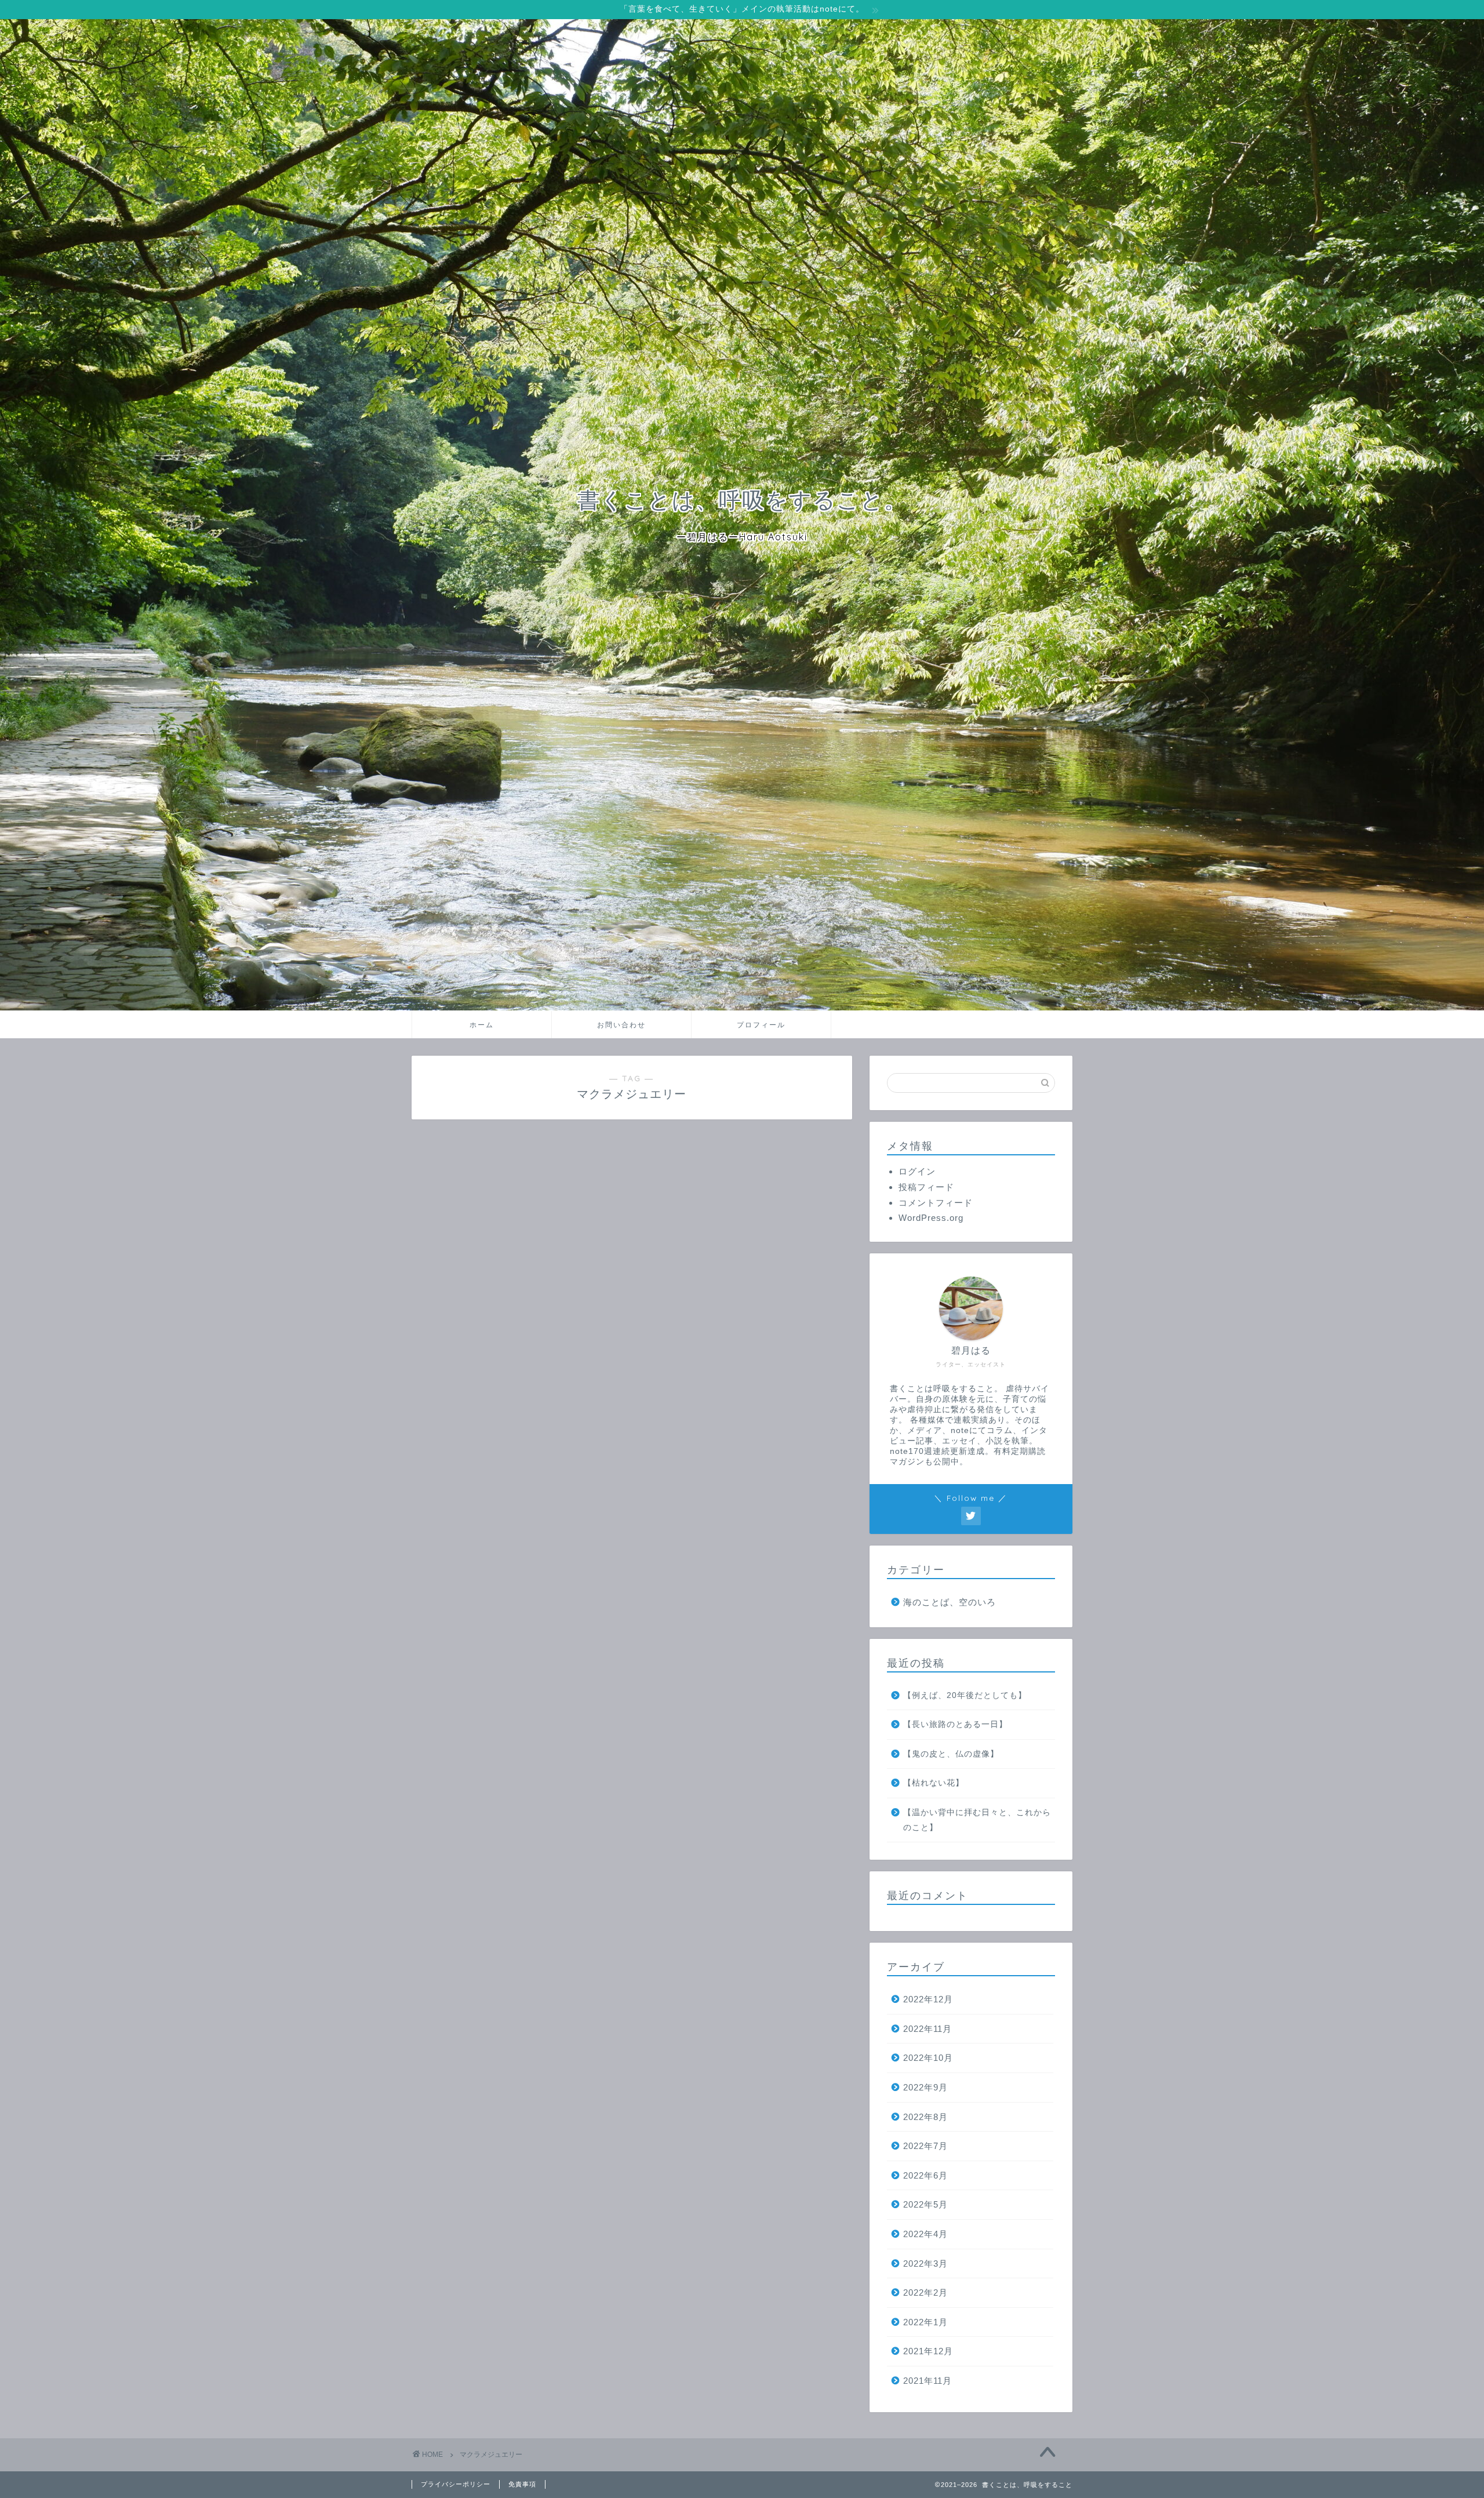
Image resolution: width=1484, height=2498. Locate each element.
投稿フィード (926, 1187)
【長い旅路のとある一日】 (955, 1724)
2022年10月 (928, 2058)
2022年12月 (928, 1999)
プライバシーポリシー (456, 2484)
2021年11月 (927, 2381)
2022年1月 (925, 2322)
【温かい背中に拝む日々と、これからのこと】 (977, 1820)
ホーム (482, 1025)
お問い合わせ (621, 1025)
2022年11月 (927, 2029)
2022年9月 (925, 2087)
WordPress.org (931, 1218)
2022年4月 (925, 2234)
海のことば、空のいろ (950, 1602)
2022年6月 (925, 2175)
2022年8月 (925, 2117)
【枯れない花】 (934, 1783)
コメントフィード (936, 1203)
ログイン (917, 1171)
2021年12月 (928, 2351)
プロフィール (761, 1025)
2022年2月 (925, 2292)
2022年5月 (925, 2204)
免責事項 (522, 2484)
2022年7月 (925, 2146)
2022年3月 (925, 2264)
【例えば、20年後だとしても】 (965, 1695)
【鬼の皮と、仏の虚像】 (951, 1754)
